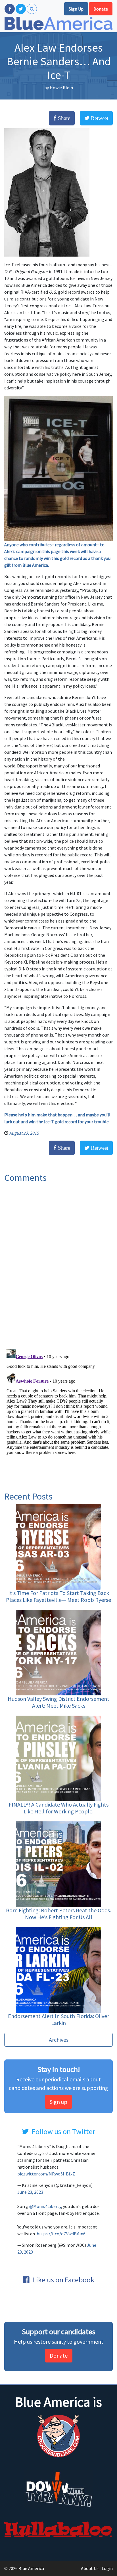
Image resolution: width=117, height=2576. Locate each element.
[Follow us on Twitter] (21, 9)
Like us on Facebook (63, 2280)
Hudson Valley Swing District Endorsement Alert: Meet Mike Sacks (58, 1702)
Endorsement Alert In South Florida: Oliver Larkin (58, 2019)
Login (107, 2568)
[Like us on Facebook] (10, 9)
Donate (101, 9)
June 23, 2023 (30, 2192)
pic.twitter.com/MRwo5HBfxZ (46, 2174)
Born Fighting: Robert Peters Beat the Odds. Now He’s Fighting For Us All (58, 1914)
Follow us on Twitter (63, 2131)
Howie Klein (61, 88)
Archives (59, 2040)
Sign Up (76, 9)
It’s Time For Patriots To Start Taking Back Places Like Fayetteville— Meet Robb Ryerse (58, 1596)
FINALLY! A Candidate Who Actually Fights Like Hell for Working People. (59, 1808)
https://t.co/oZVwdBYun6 (61, 2234)
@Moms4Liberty (45, 2206)
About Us (90, 2568)
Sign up (58, 2102)
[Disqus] (58, 1263)
